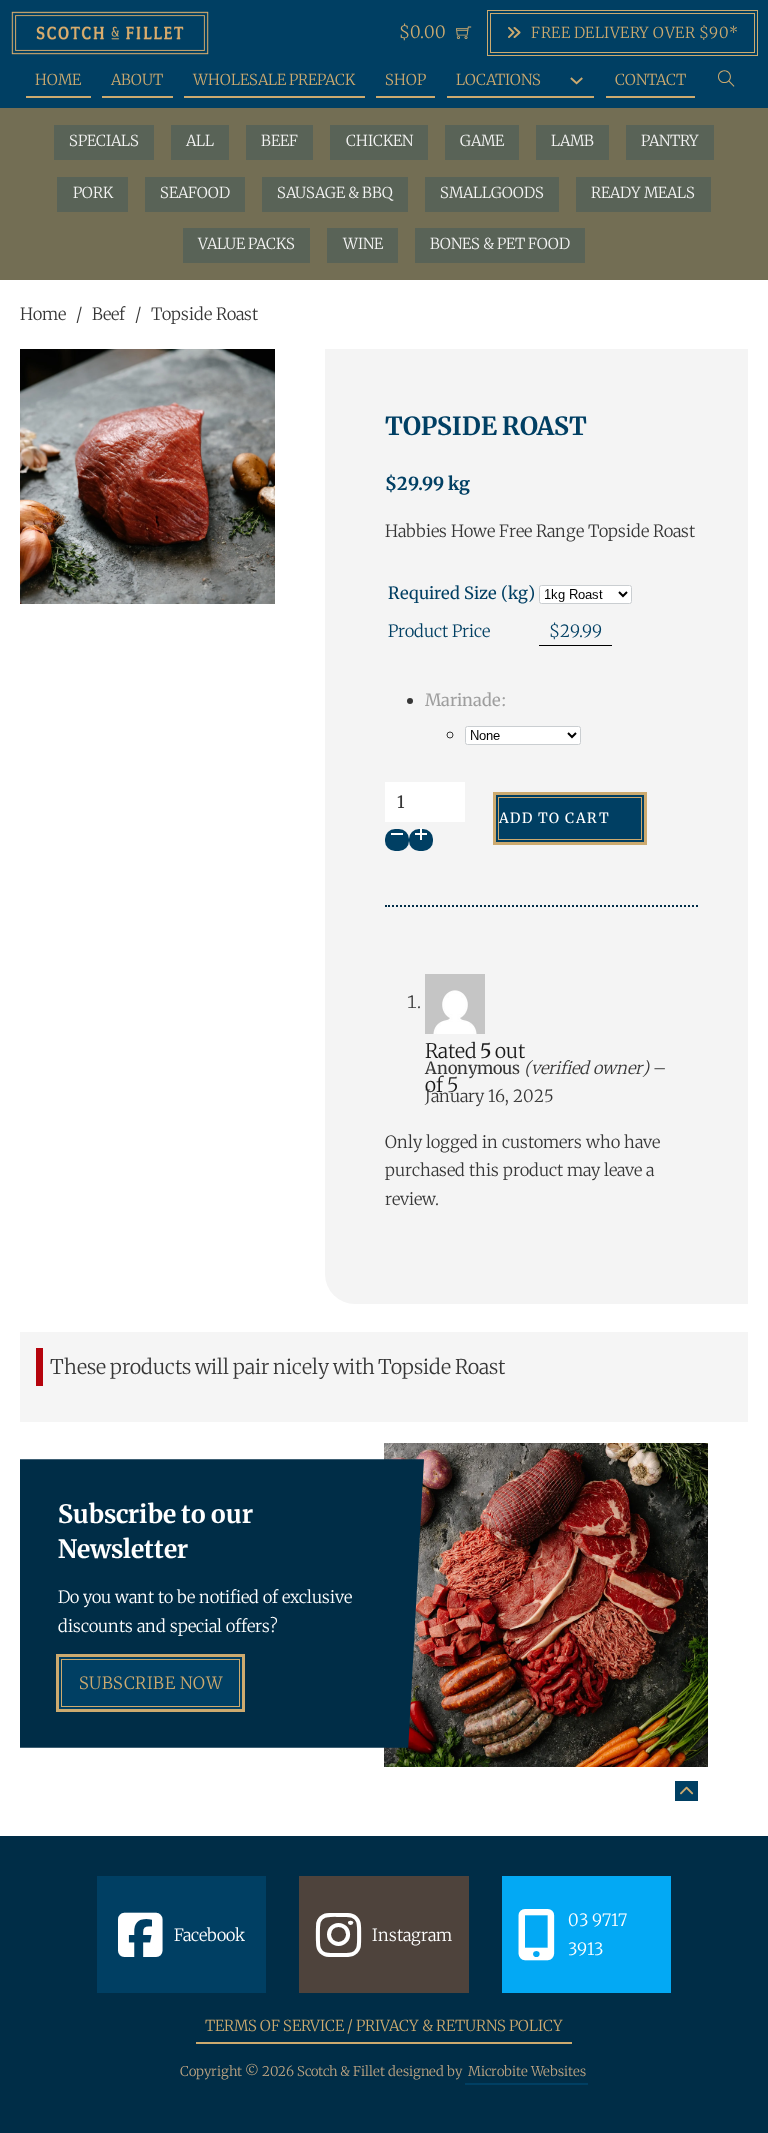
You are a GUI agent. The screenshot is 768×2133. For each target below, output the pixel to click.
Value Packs (246, 243)
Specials (104, 140)
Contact (650, 79)
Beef (279, 140)
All (200, 140)
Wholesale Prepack (274, 79)
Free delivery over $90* (635, 32)
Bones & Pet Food (500, 243)
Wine (363, 243)
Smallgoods (492, 192)
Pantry (670, 140)
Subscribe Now (151, 1683)
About (137, 79)
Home (58, 79)
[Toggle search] (727, 79)
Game (482, 140)
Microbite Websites (527, 2071)
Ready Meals (643, 192)
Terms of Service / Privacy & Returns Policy (384, 2025)
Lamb (572, 140)
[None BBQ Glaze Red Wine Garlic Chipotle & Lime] (523, 734)
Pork (93, 192)
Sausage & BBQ (335, 192)
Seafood (195, 192)
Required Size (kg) (461, 593)
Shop (405, 79)
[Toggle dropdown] (576, 80)
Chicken (379, 140)
